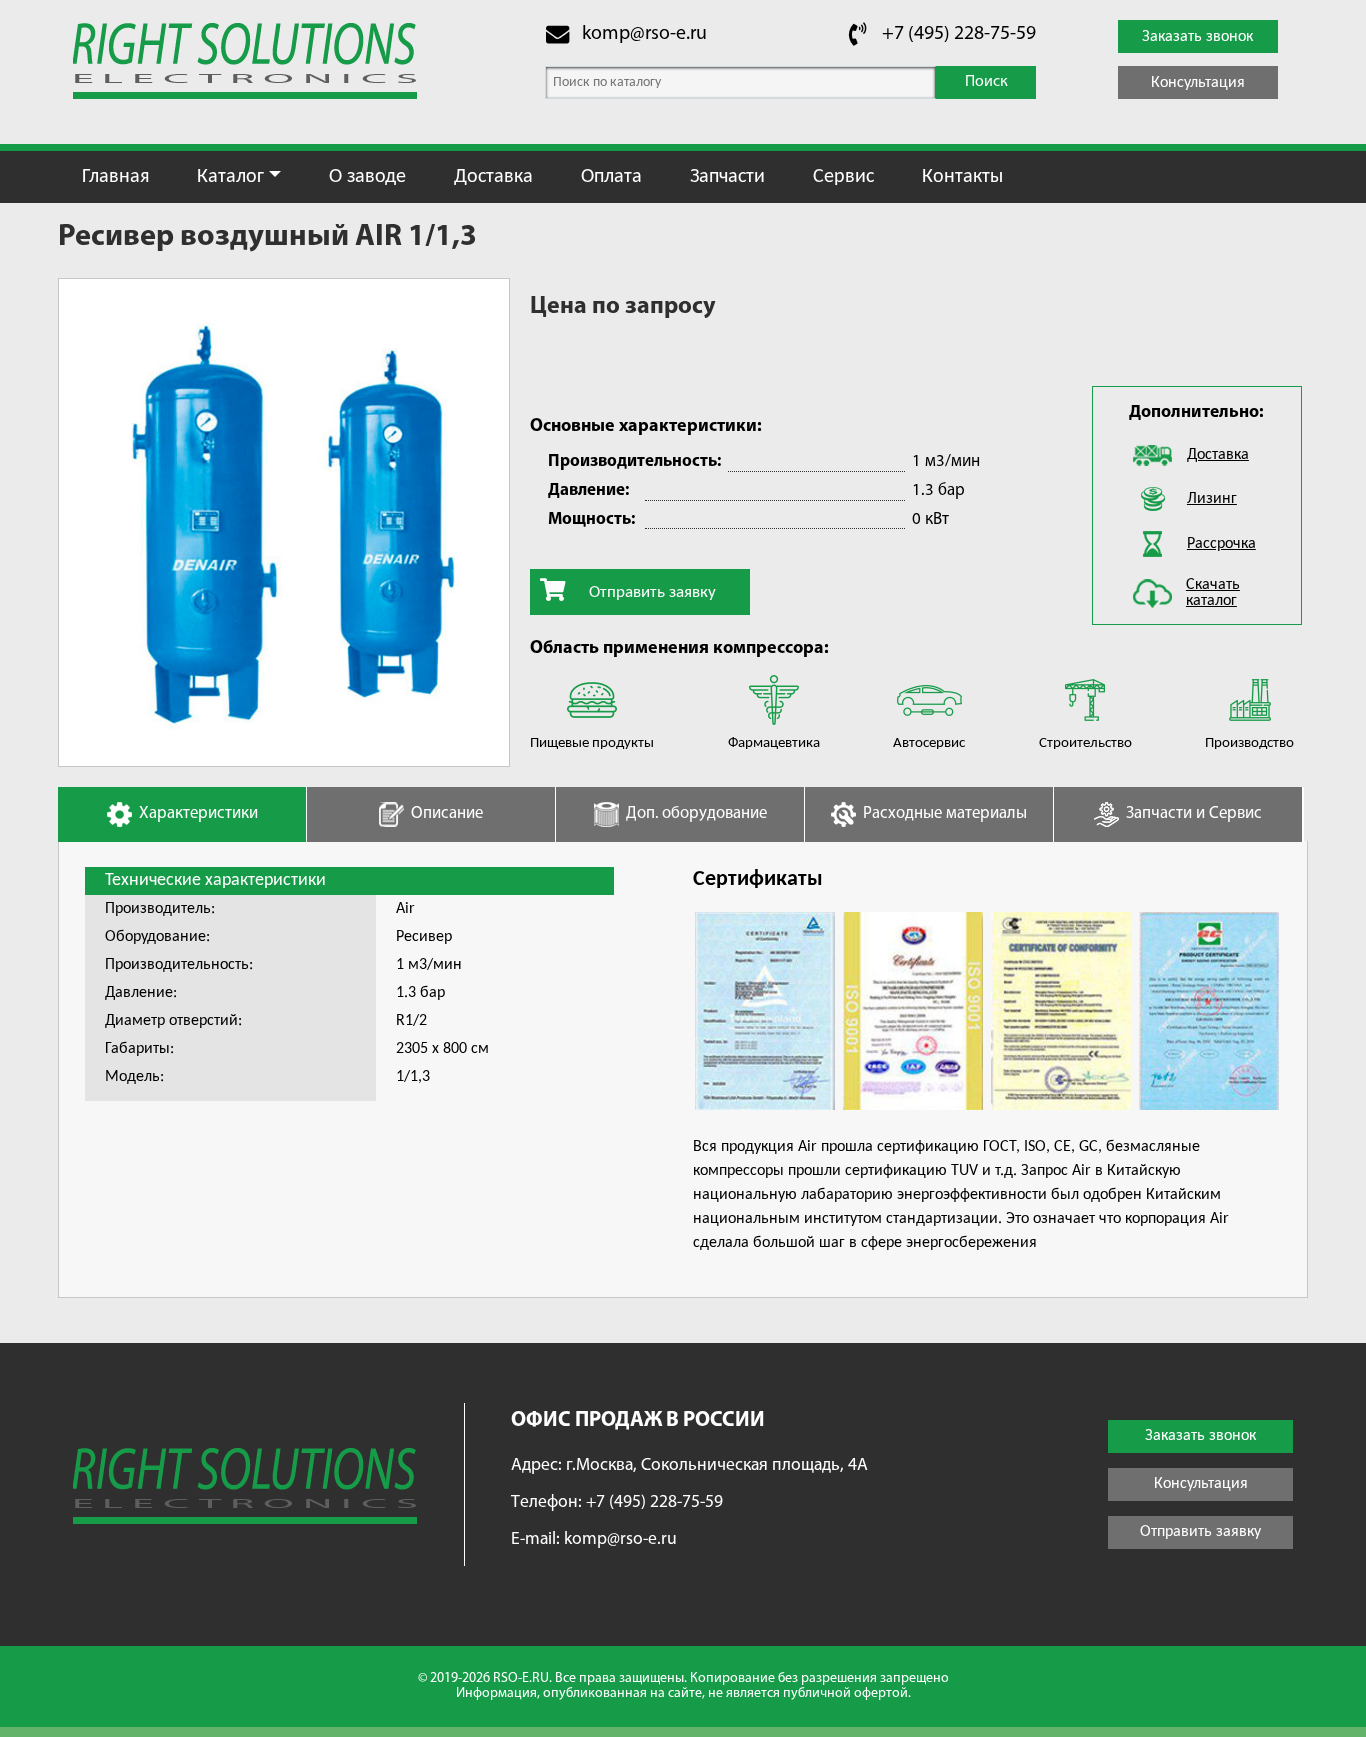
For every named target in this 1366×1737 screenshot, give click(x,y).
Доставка (493, 177)
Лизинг (1212, 499)
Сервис (843, 177)
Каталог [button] (230, 177)
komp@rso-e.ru (644, 34)
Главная (115, 177)
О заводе (367, 177)
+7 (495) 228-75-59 (959, 34)
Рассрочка (1221, 544)
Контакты (962, 177)
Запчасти (727, 177)
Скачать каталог (1213, 593)
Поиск (986, 82)
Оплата (611, 177)
